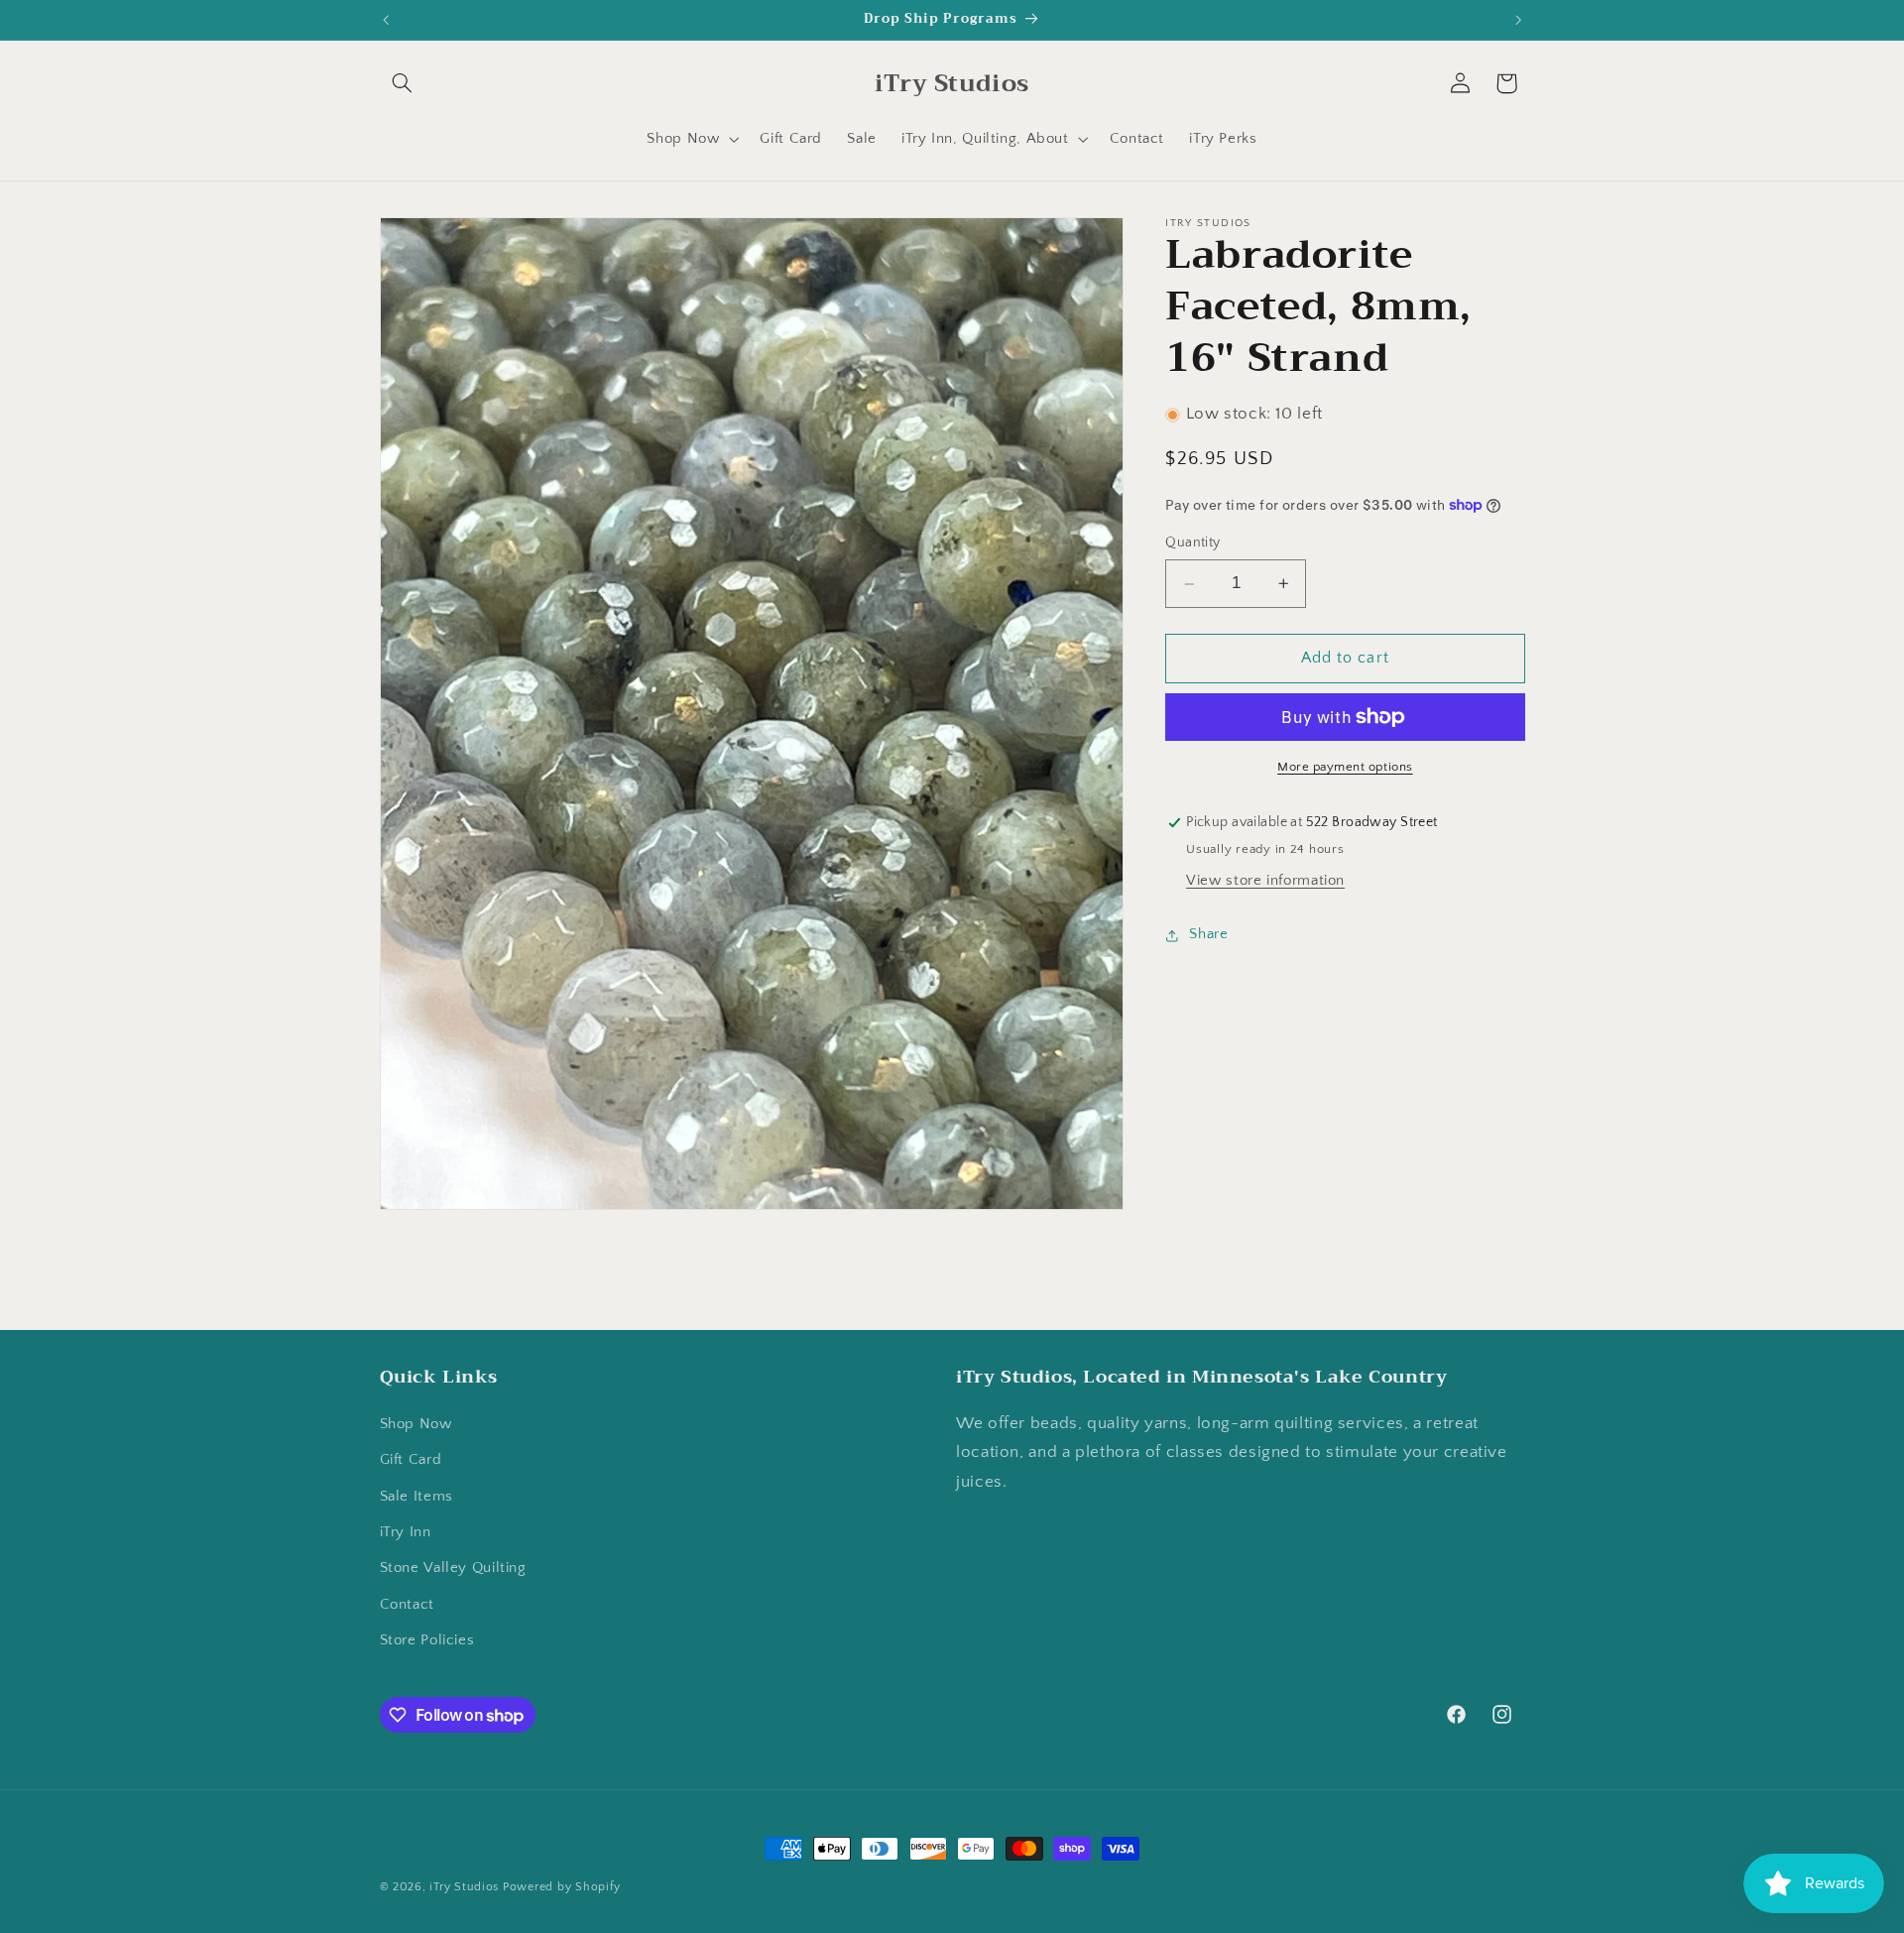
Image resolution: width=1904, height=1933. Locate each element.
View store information (1265, 881)
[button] (403, 83)
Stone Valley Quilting (453, 1569)
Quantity (1192, 544)
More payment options (1345, 767)
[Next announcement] (1518, 20)
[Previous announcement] (386, 20)
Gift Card (411, 1461)
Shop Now (416, 1424)
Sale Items (416, 1497)
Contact (407, 1605)
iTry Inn (406, 1533)
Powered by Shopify (562, 1887)
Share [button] (1208, 935)
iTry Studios (464, 1887)
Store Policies (427, 1641)
